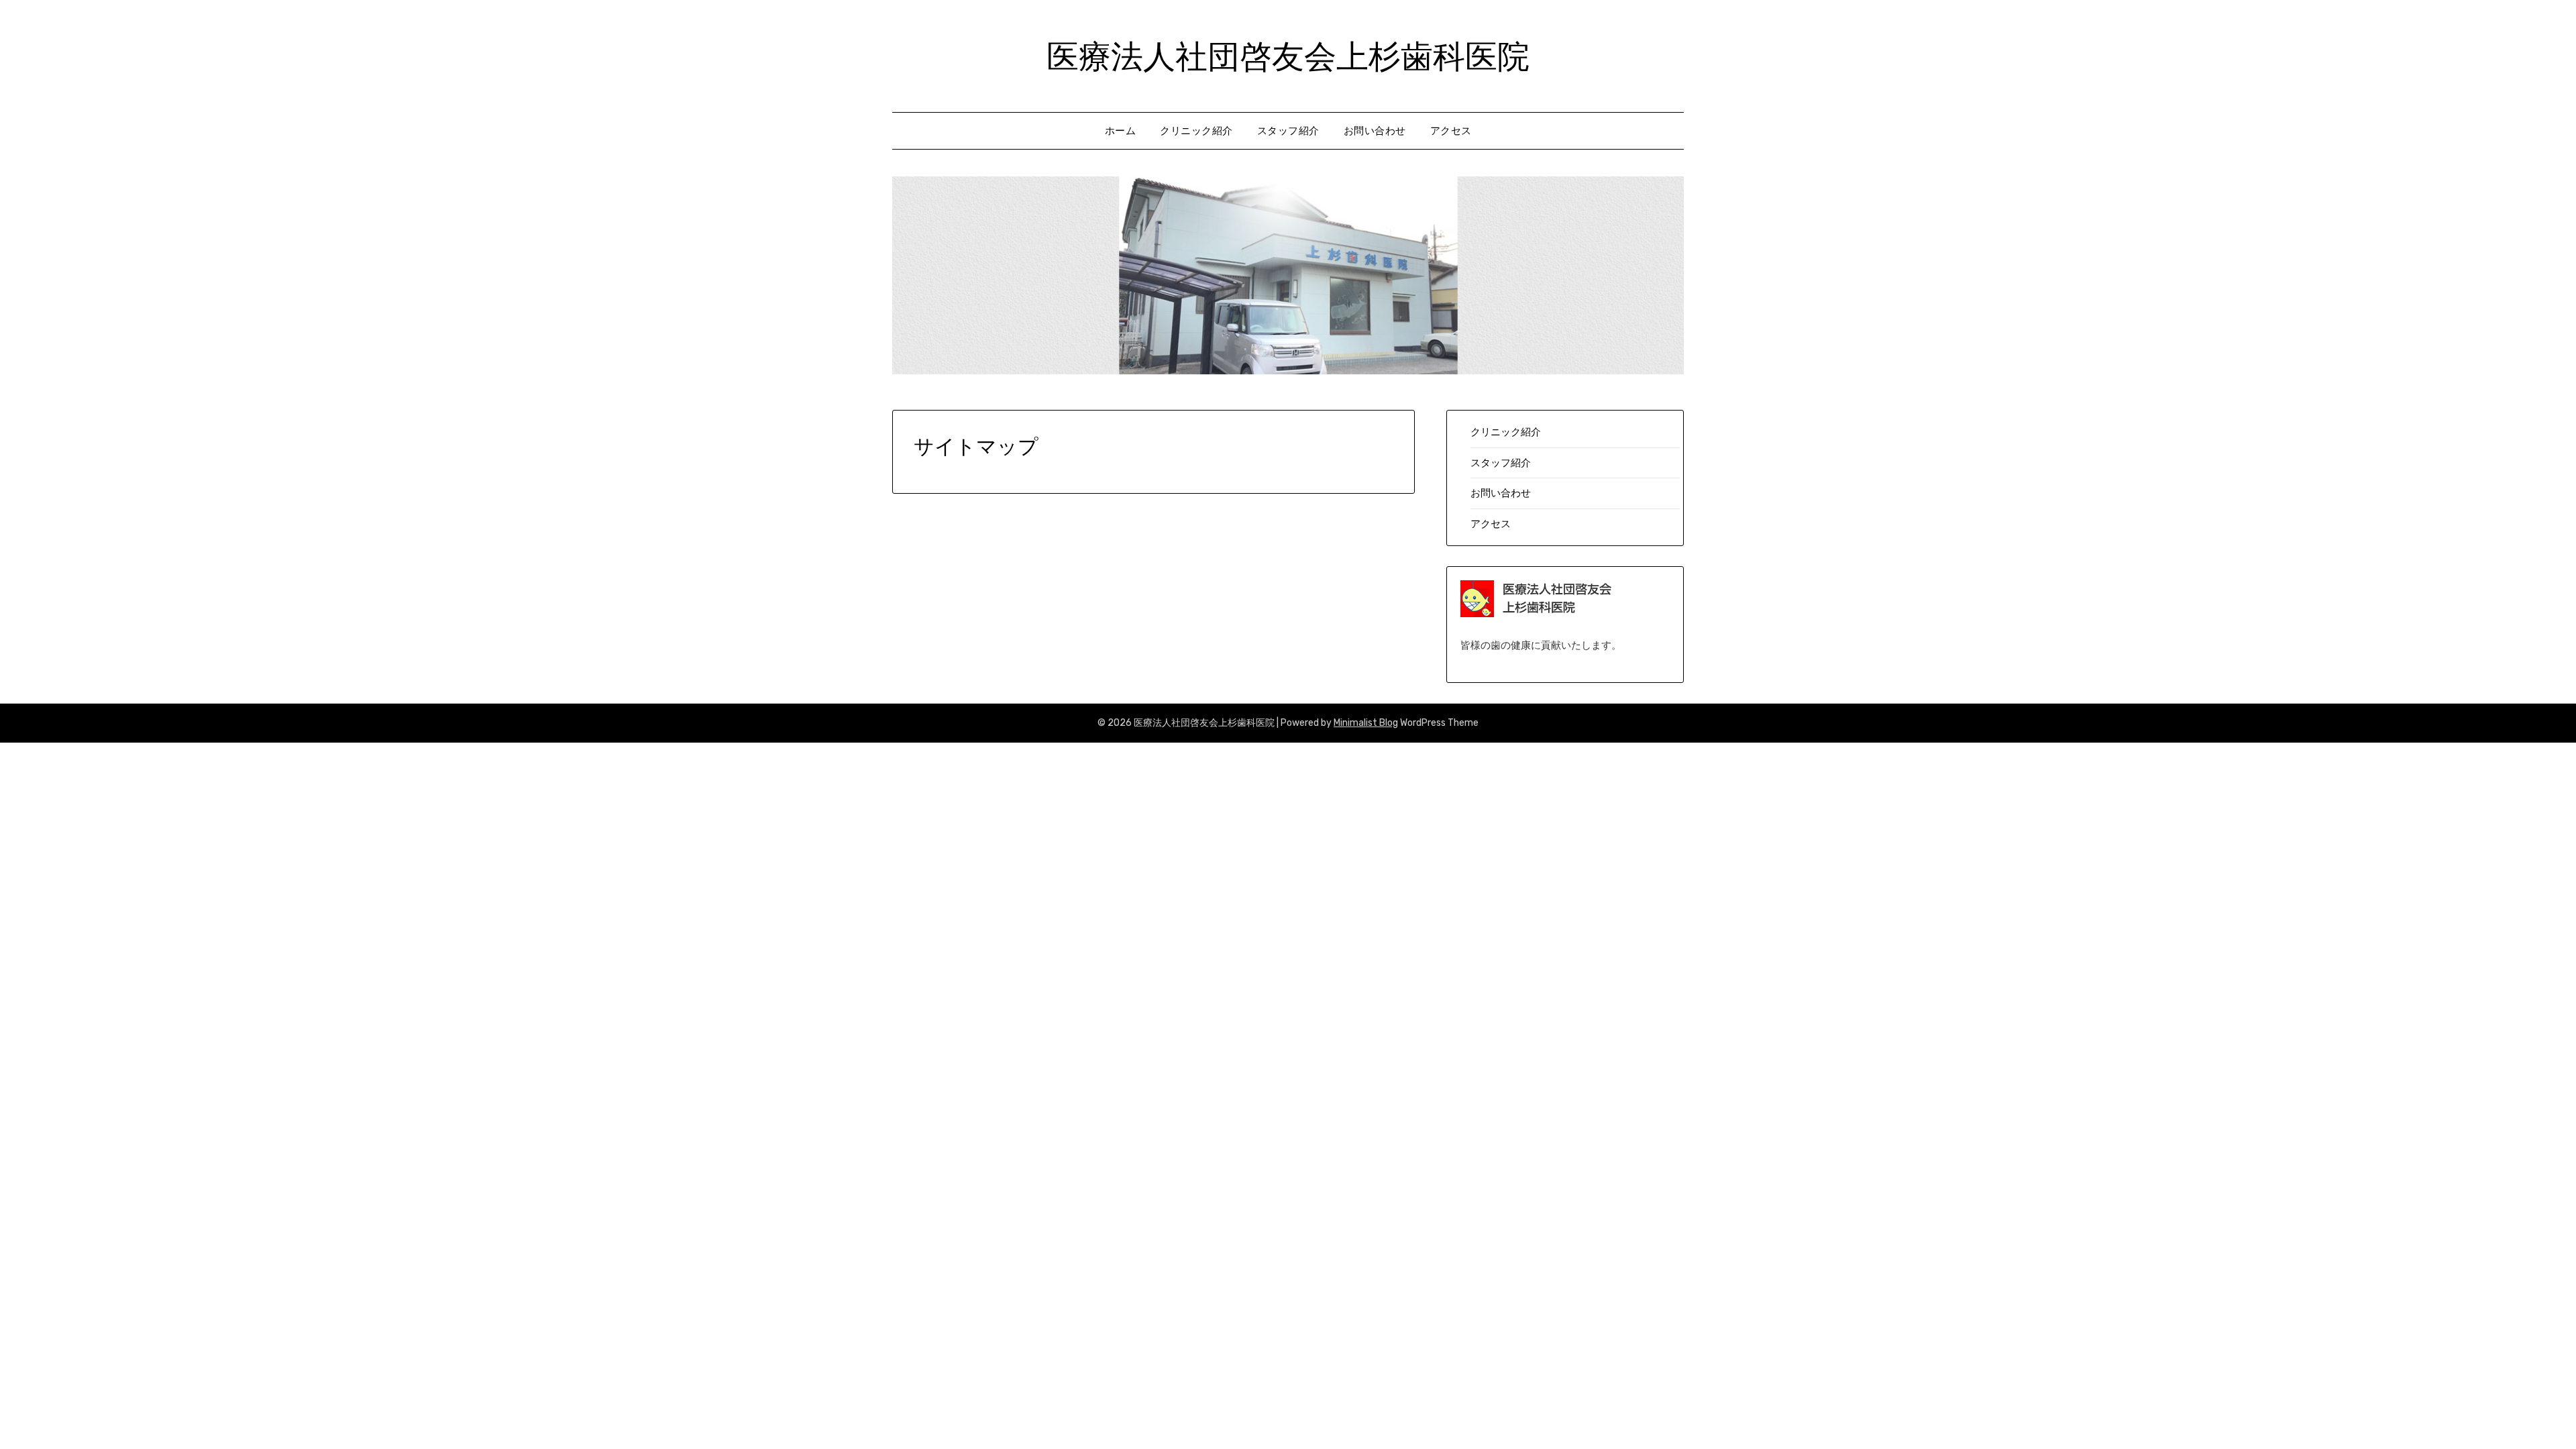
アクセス (1451, 131)
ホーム (1121, 131)
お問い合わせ (1375, 131)
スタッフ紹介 (1288, 131)
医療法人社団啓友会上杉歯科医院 (1288, 54)
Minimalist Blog (1366, 723)
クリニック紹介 (1196, 131)
